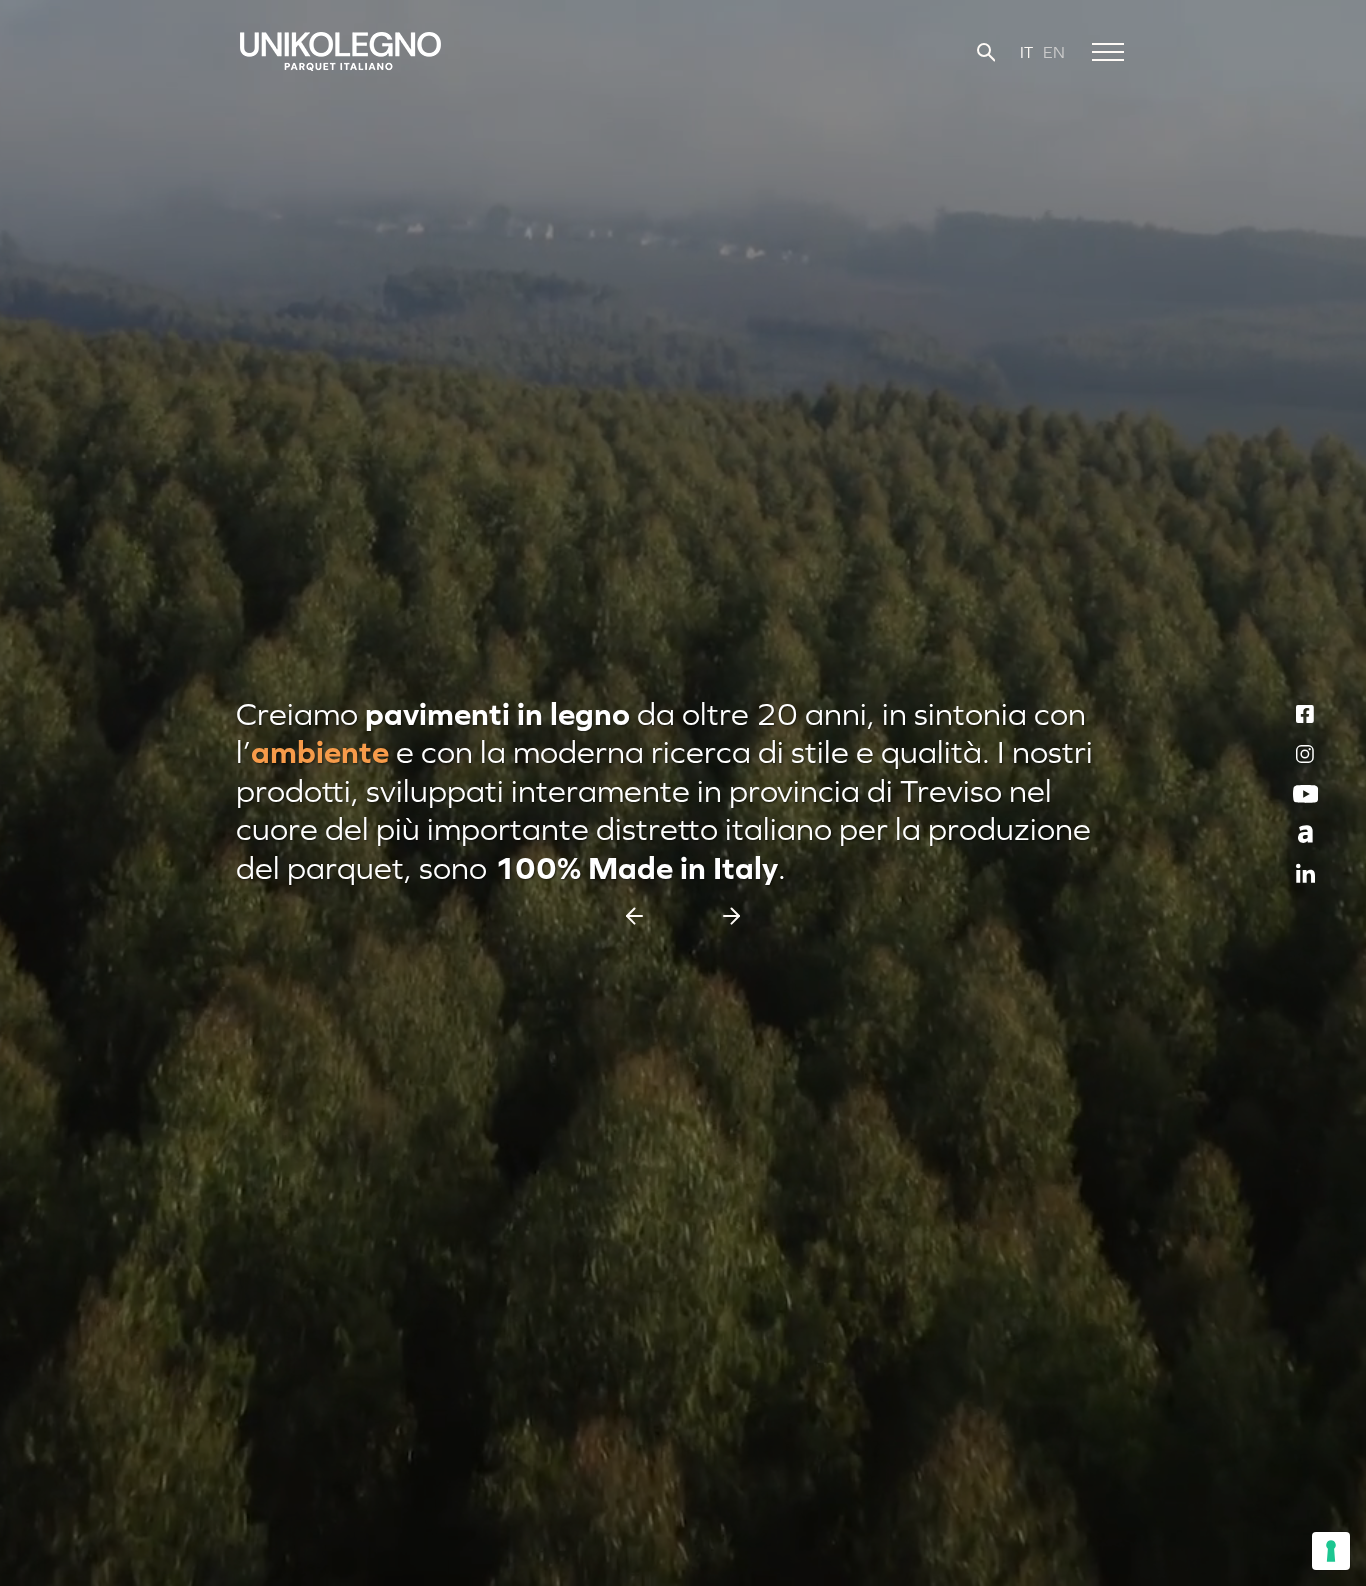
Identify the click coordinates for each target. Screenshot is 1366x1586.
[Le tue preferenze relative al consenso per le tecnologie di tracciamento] (1331, 1551)
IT (1026, 52)
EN (1054, 52)
